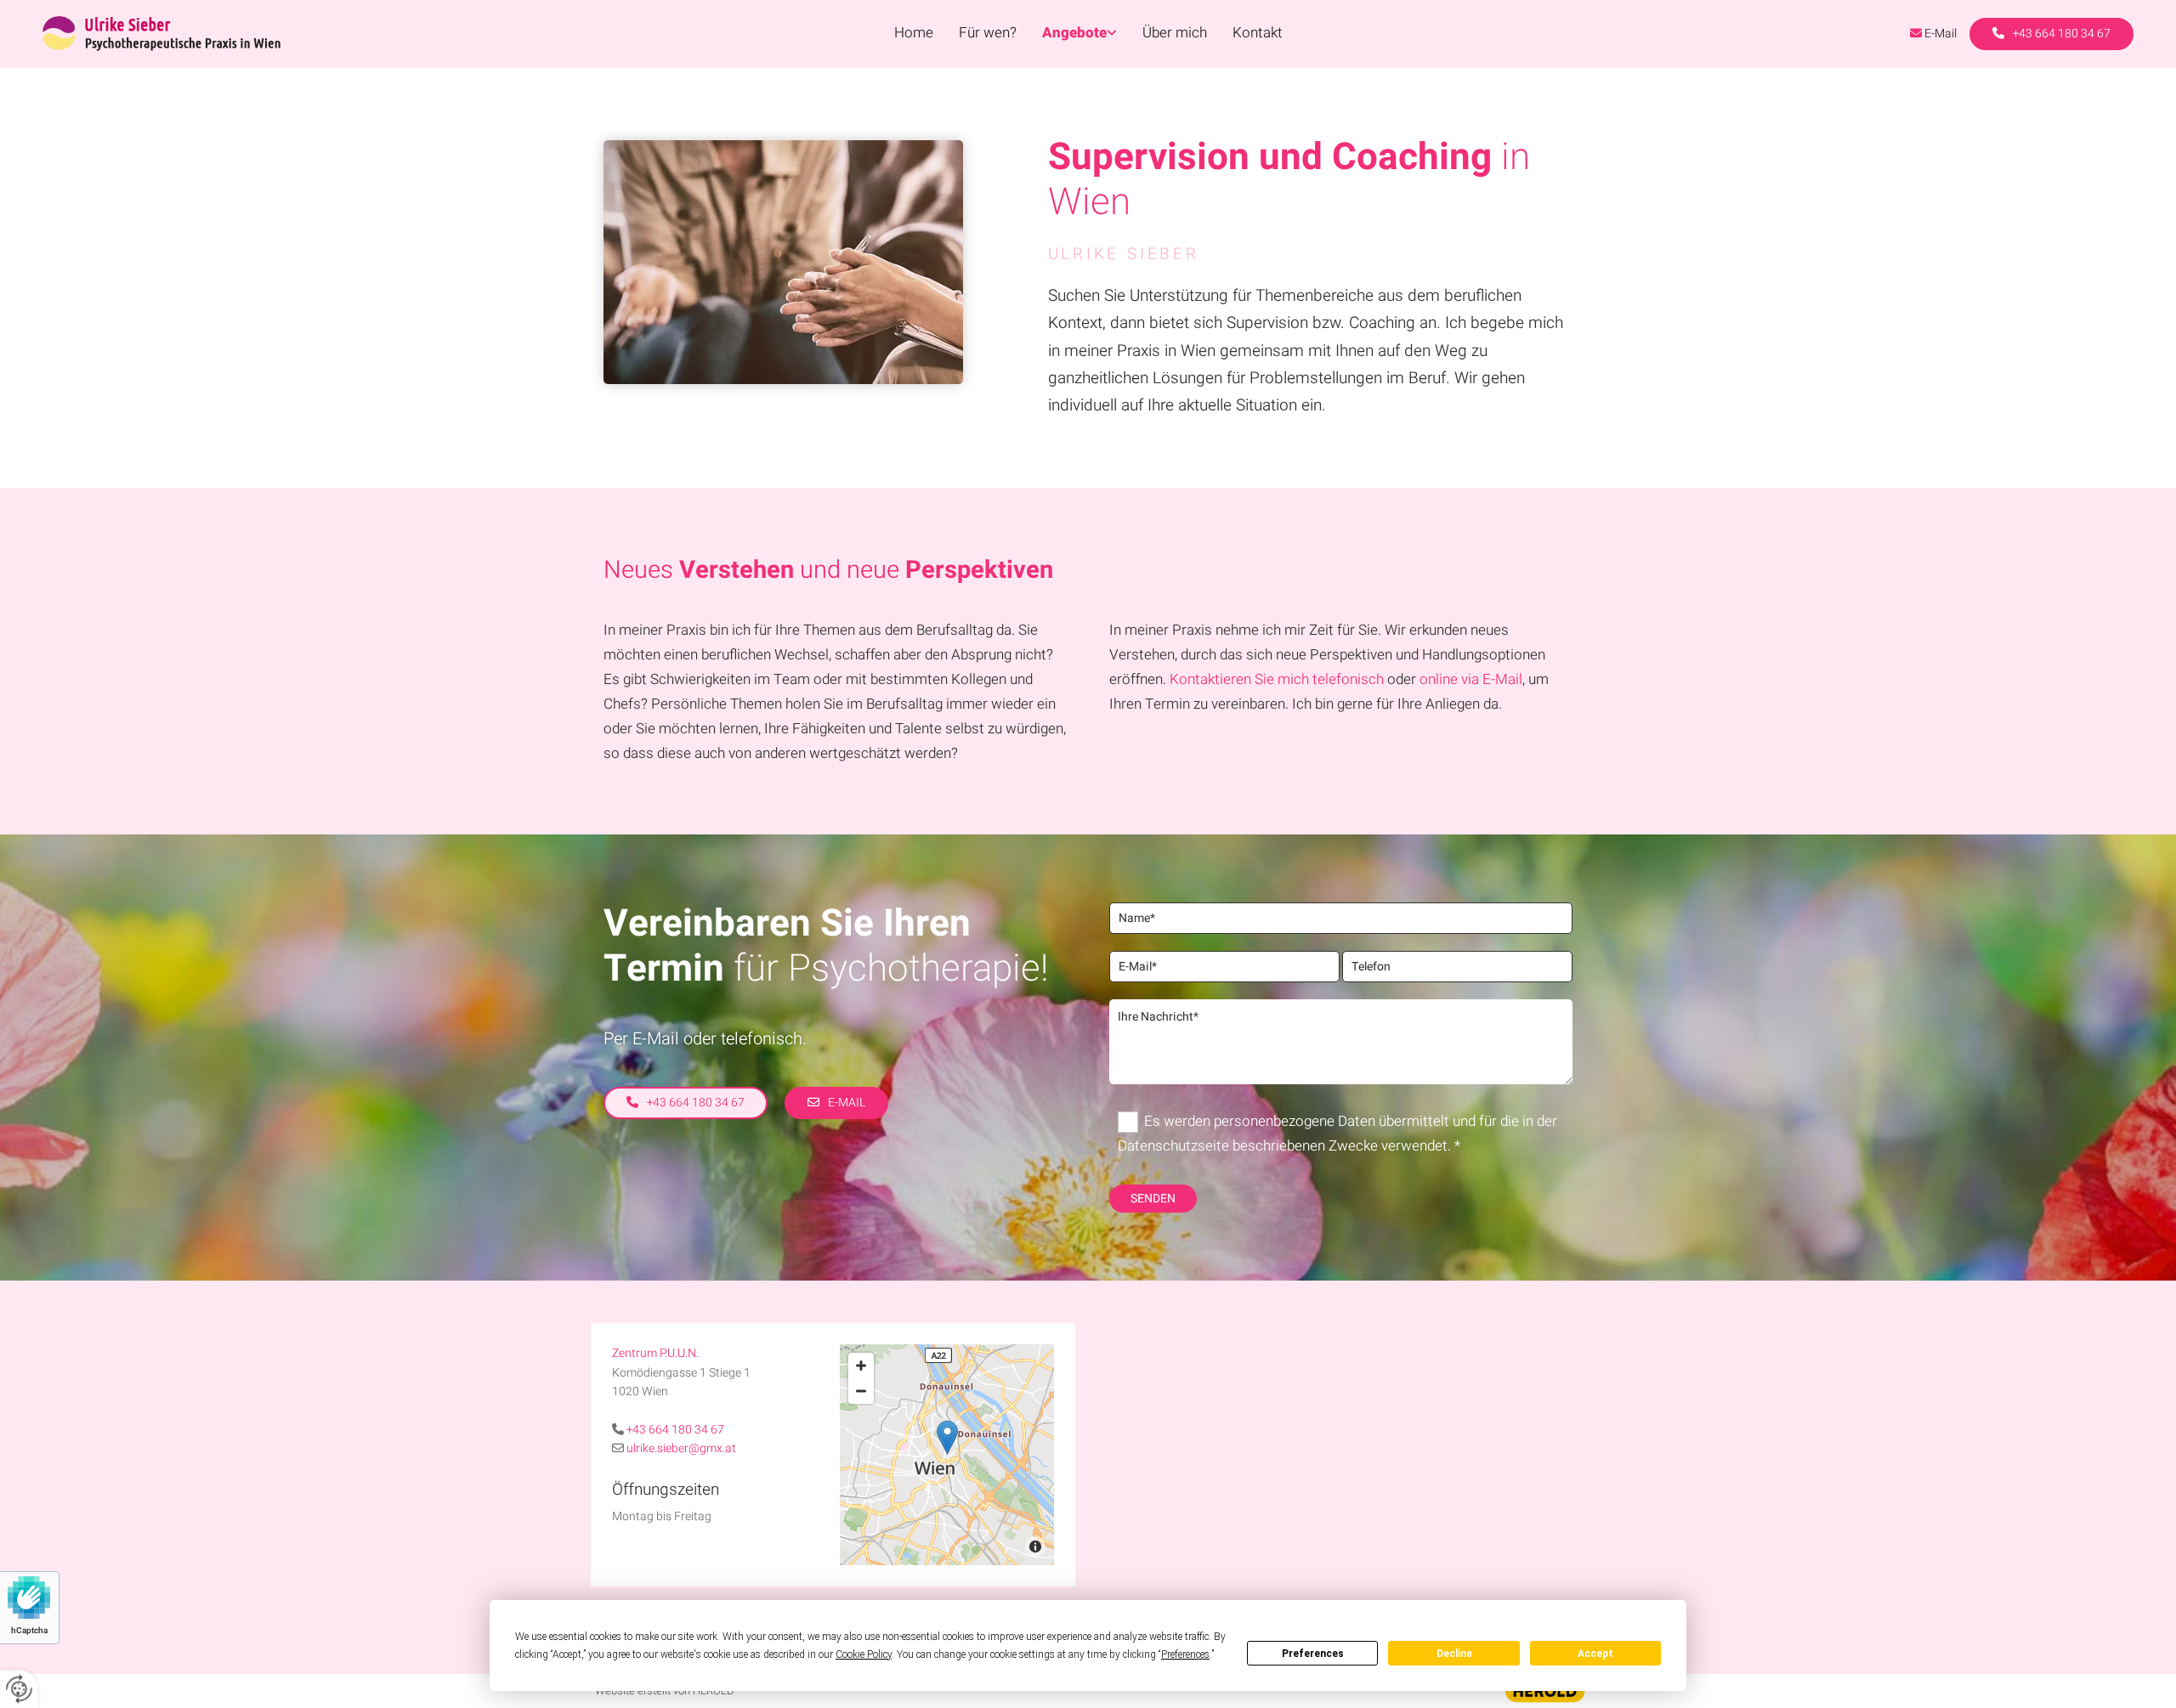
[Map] (947, 1455)
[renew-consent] (19, 1689)
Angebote (1074, 33)
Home (914, 33)
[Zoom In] (861, 1366)
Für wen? (988, 33)
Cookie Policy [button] (864, 1654)
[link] (1079, 34)
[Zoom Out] (861, 1391)
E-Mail (1941, 34)
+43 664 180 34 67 (675, 1430)
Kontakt (1258, 33)
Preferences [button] (1185, 1654)
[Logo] (297, 34)
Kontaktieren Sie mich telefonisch (1277, 679)
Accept (1595, 1654)
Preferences (1313, 1654)
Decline (1454, 1654)
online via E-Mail (1471, 679)
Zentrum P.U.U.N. (655, 1353)
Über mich (1175, 33)
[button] (2051, 34)
